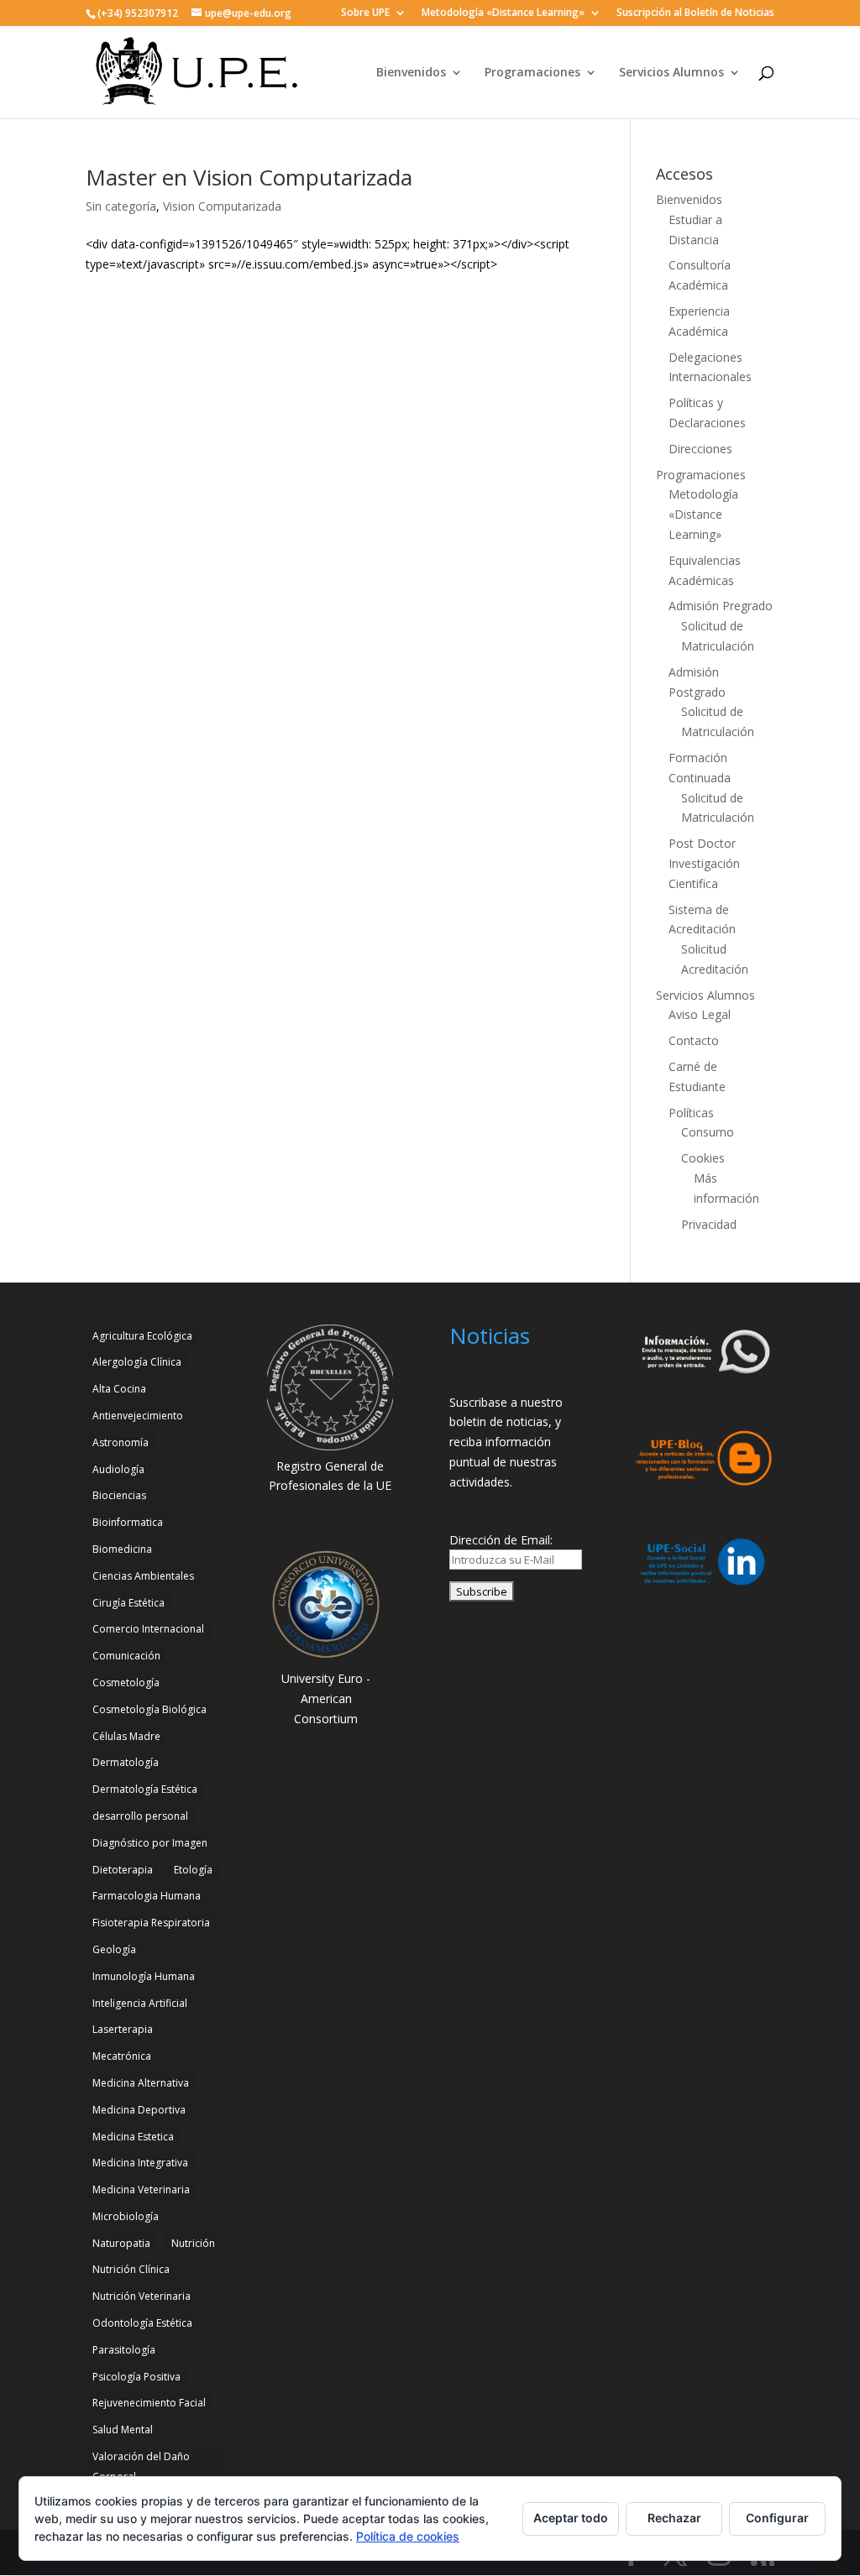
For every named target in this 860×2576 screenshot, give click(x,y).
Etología (193, 1870)
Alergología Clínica (137, 1362)
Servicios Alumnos (671, 73)
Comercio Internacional (148, 1629)
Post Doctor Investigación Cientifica (704, 863)
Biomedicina (122, 1549)
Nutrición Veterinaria (142, 2296)
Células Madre (126, 1736)
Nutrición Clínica (131, 2269)
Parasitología (124, 2350)
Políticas (691, 1113)
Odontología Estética (142, 2323)
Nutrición (193, 2243)
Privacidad (709, 1224)
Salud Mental (123, 2430)
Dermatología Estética (145, 1789)
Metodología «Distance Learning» (503, 13)
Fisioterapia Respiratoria (151, 1923)
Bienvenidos (411, 73)
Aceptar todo (571, 2518)
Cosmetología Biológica (149, 1709)
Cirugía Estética (128, 1603)
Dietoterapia (123, 1870)
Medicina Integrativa (140, 2163)
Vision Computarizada (222, 206)
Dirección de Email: (501, 1540)
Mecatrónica (122, 2056)
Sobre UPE (365, 13)
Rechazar (674, 2518)
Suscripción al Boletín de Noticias (695, 13)
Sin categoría (121, 206)
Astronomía (121, 1442)
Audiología (118, 1469)
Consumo (708, 1132)
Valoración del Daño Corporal (141, 2466)
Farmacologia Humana (147, 1896)
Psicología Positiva (136, 2377)
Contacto (694, 1040)
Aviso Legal (700, 1014)
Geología (114, 1949)
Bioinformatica (128, 1522)
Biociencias (119, 1495)
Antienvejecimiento (138, 1416)
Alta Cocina (119, 1389)
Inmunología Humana (144, 1976)
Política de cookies (408, 2536)
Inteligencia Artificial (140, 2003)
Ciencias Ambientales (143, 1576)
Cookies (703, 1158)
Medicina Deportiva (139, 2110)
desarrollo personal (140, 1816)
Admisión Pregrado (721, 606)
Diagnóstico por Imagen (150, 1843)
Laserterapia (123, 2029)
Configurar (777, 2518)
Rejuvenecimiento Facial (149, 2403)
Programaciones (532, 73)
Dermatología (126, 1762)
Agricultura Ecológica (142, 1336)
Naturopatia (121, 2243)
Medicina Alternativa (141, 2083)
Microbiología (126, 2216)
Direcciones (700, 449)
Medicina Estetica (133, 2137)
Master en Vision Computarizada (249, 177)
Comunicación (126, 1656)
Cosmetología (126, 1682)
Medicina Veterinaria (141, 2189)
